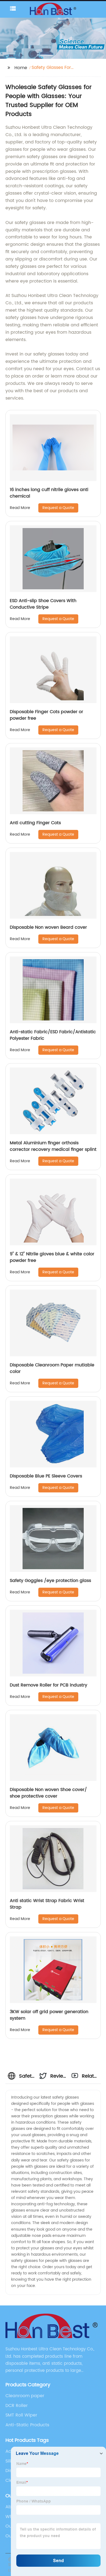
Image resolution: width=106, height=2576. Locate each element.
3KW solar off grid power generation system (49, 2015)
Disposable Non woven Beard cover (48, 927)
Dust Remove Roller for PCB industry (49, 1685)
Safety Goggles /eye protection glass (50, 1581)
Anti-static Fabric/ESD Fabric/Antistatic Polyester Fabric (53, 1035)
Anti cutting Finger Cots (35, 823)
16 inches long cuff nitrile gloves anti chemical (49, 493)
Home (21, 68)
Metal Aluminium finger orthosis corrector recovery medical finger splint (53, 1146)
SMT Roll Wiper (21, 2415)
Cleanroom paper (25, 2396)
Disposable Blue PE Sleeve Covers (46, 1476)
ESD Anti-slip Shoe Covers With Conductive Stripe (43, 604)
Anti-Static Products (27, 2425)
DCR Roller (17, 2406)
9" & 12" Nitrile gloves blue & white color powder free (52, 1257)
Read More (20, 508)
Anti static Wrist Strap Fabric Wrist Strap (47, 1904)
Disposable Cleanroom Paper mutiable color (52, 1368)
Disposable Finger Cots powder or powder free (46, 715)
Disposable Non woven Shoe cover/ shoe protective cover (48, 1793)
